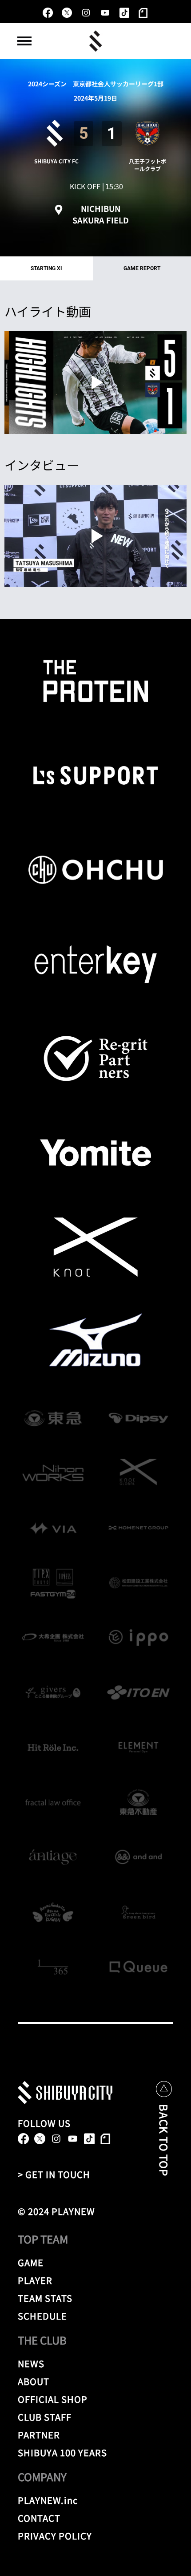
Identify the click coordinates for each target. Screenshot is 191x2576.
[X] (67, 13)
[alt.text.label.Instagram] (86, 13)
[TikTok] (124, 13)
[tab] (46, 268)
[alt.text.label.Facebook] (48, 13)
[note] (143, 13)
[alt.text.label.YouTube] (105, 13)
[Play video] (95, 383)
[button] (24, 41)
